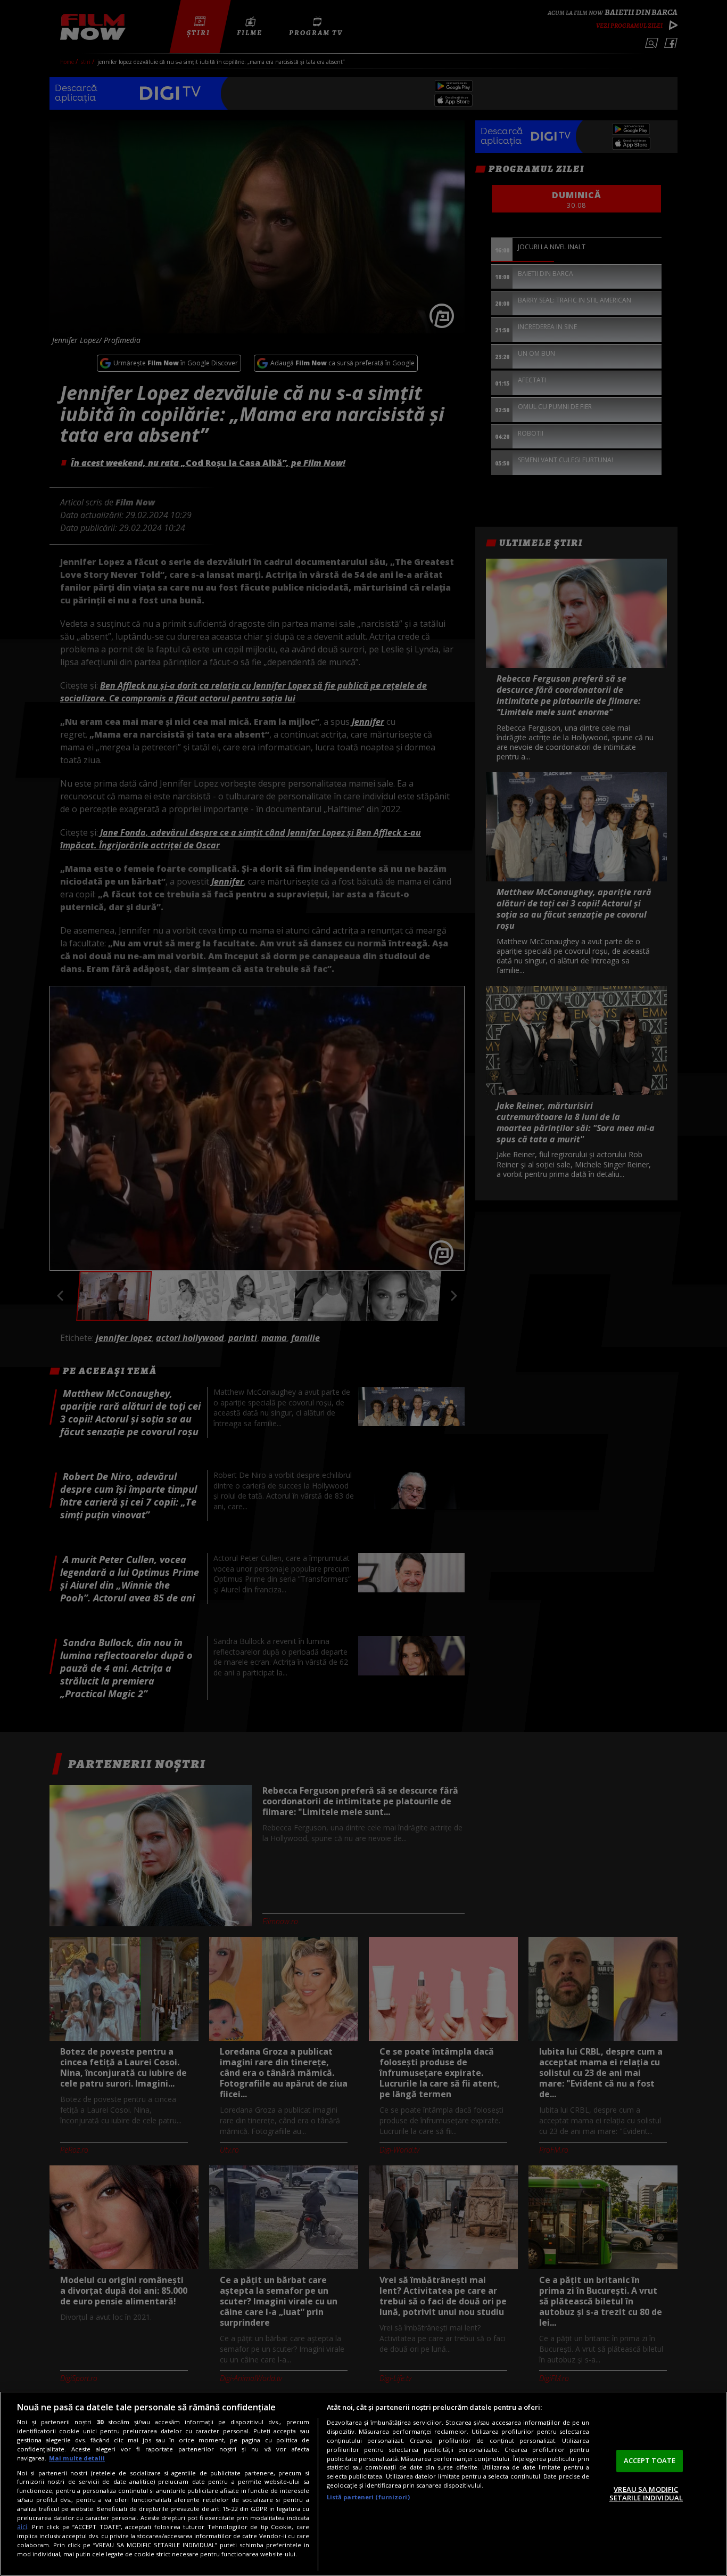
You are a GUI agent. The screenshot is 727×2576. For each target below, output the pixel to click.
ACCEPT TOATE (650, 2460)
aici (22, 2527)
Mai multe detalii (77, 2458)
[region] (363, 2484)
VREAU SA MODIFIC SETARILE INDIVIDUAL (646, 2493)
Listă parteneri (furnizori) (368, 2497)
